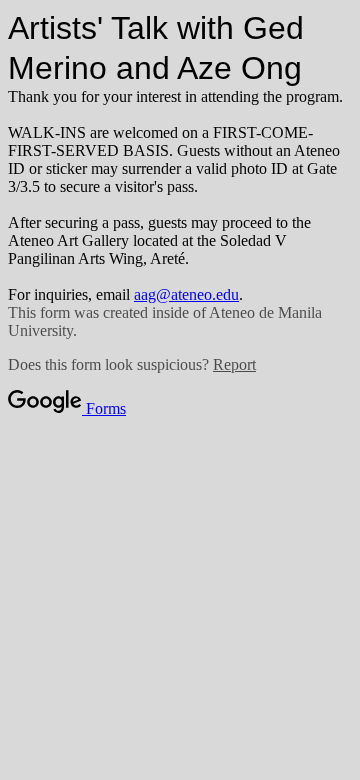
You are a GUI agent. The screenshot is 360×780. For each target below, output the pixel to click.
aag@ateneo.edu (186, 294)
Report (234, 364)
